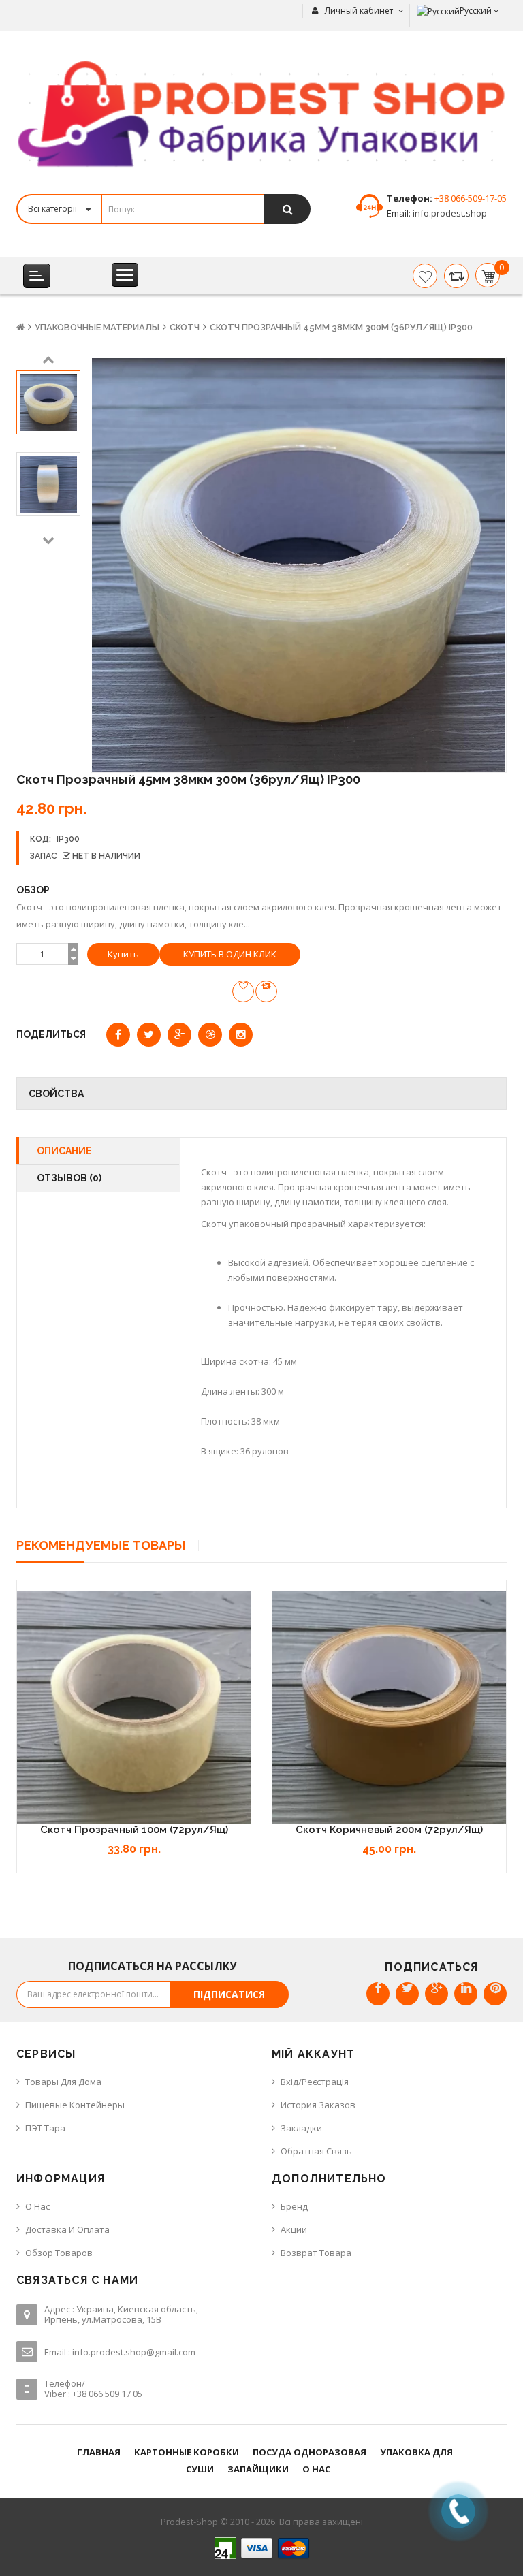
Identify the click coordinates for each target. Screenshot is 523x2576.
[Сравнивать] (456, 276)
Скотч (185, 327)
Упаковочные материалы (97, 327)
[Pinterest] (495, 1994)
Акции (294, 2229)
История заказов (318, 2105)
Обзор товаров (59, 2253)
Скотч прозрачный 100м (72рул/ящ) (134, 1830)
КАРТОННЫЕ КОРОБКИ (187, 2452)
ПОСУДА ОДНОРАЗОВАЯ (310, 2452)
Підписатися (229, 1994)
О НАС (316, 2469)
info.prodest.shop (449, 213)
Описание (64, 1151)
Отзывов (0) (69, 1178)
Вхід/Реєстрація (315, 2082)
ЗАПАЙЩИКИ (258, 2469)
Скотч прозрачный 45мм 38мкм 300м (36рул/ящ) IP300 (341, 327)
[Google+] (437, 1994)
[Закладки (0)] (425, 276)
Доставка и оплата (67, 2229)
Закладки (301, 2128)
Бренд (294, 2206)
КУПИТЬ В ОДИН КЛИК (230, 954)
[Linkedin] (466, 1994)
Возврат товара (316, 2253)
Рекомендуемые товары (101, 1545)
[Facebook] (378, 1994)
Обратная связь (316, 2151)
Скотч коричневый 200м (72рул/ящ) (389, 1830)
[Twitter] (407, 1994)
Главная (99, 2452)
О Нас (37, 2206)
